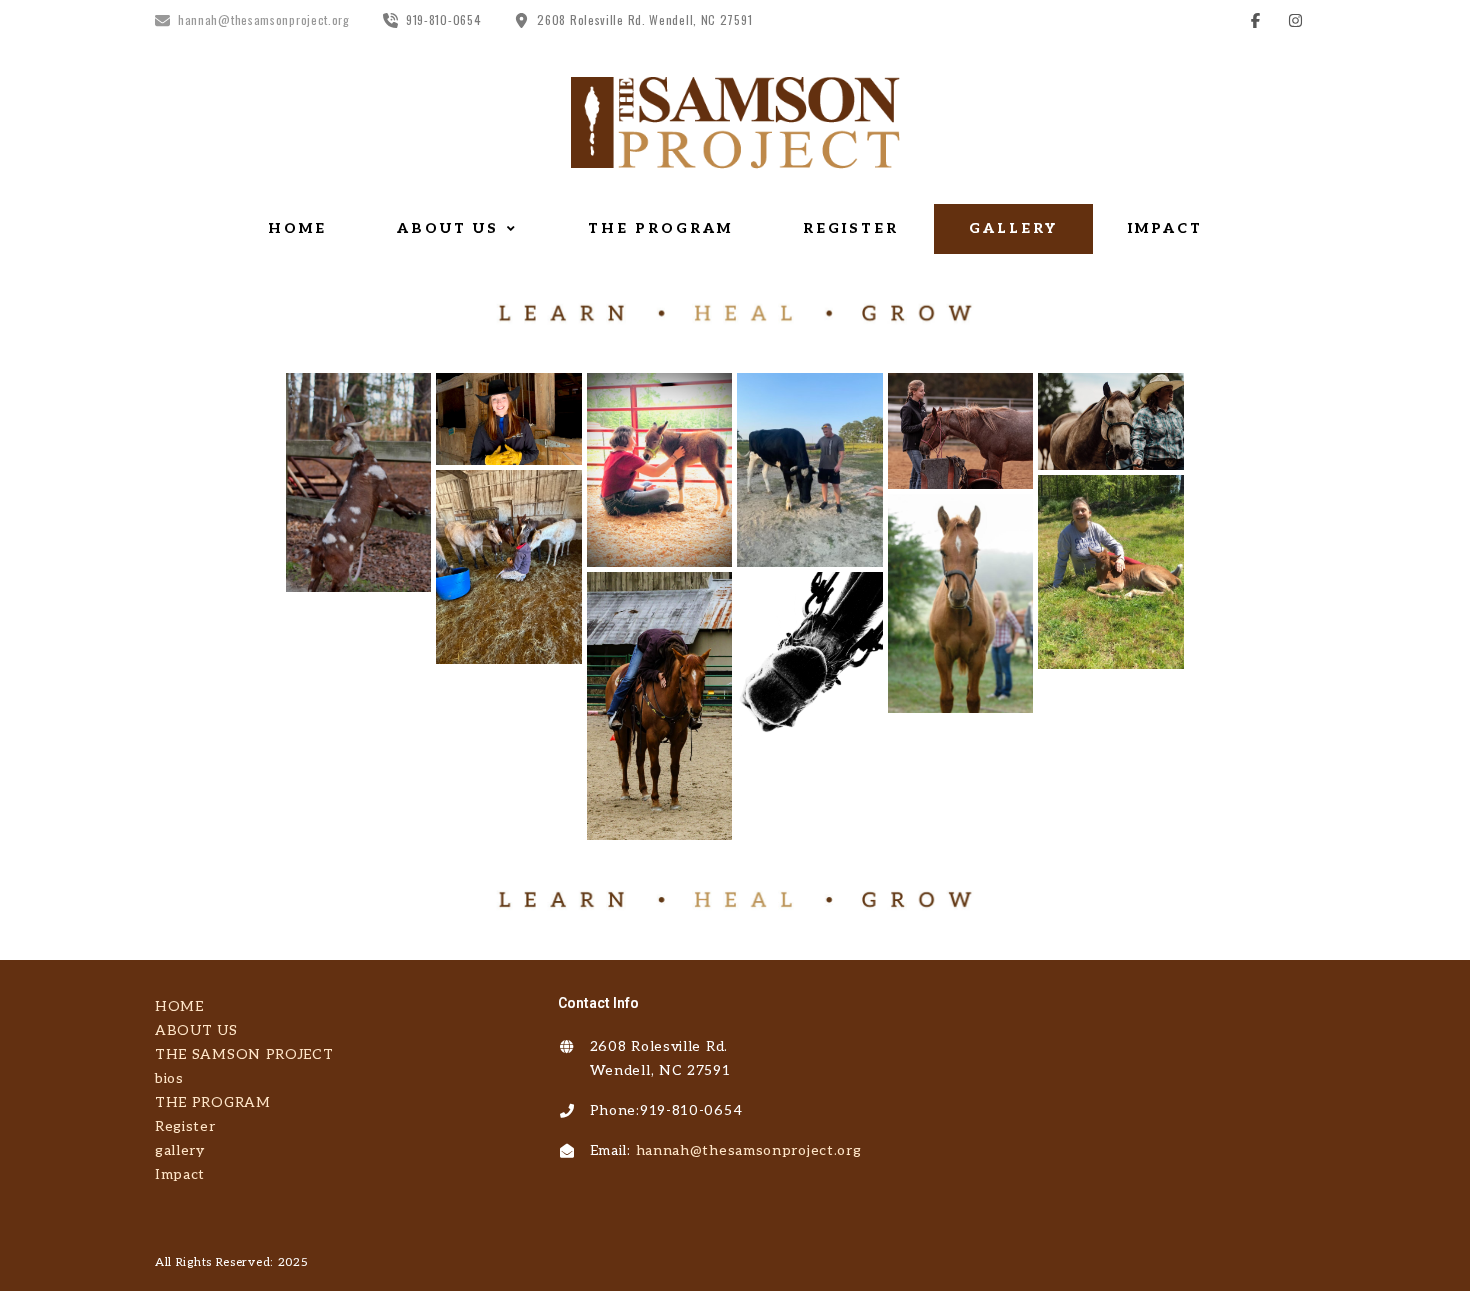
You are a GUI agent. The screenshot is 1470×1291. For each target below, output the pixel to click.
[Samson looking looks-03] (809, 655)
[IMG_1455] (1110, 421)
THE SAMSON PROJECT (244, 1054)
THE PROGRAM (660, 228)
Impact (1165, 228)
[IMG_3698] (960, 431)
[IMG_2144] (358, 482)
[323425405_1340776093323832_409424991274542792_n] (960, 603)
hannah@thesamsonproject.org (749, 1150)
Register (851, 228)
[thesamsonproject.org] (735, 122)
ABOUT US (448, 228)
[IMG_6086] (809, 470)
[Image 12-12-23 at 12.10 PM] (508, 418)
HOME (297, 228)
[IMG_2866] (1110, 572)
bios (169, 1078)
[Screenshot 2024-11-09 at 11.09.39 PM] (659, 706)
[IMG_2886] (508, 567)
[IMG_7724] (659, 470)
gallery (1013, 228)
